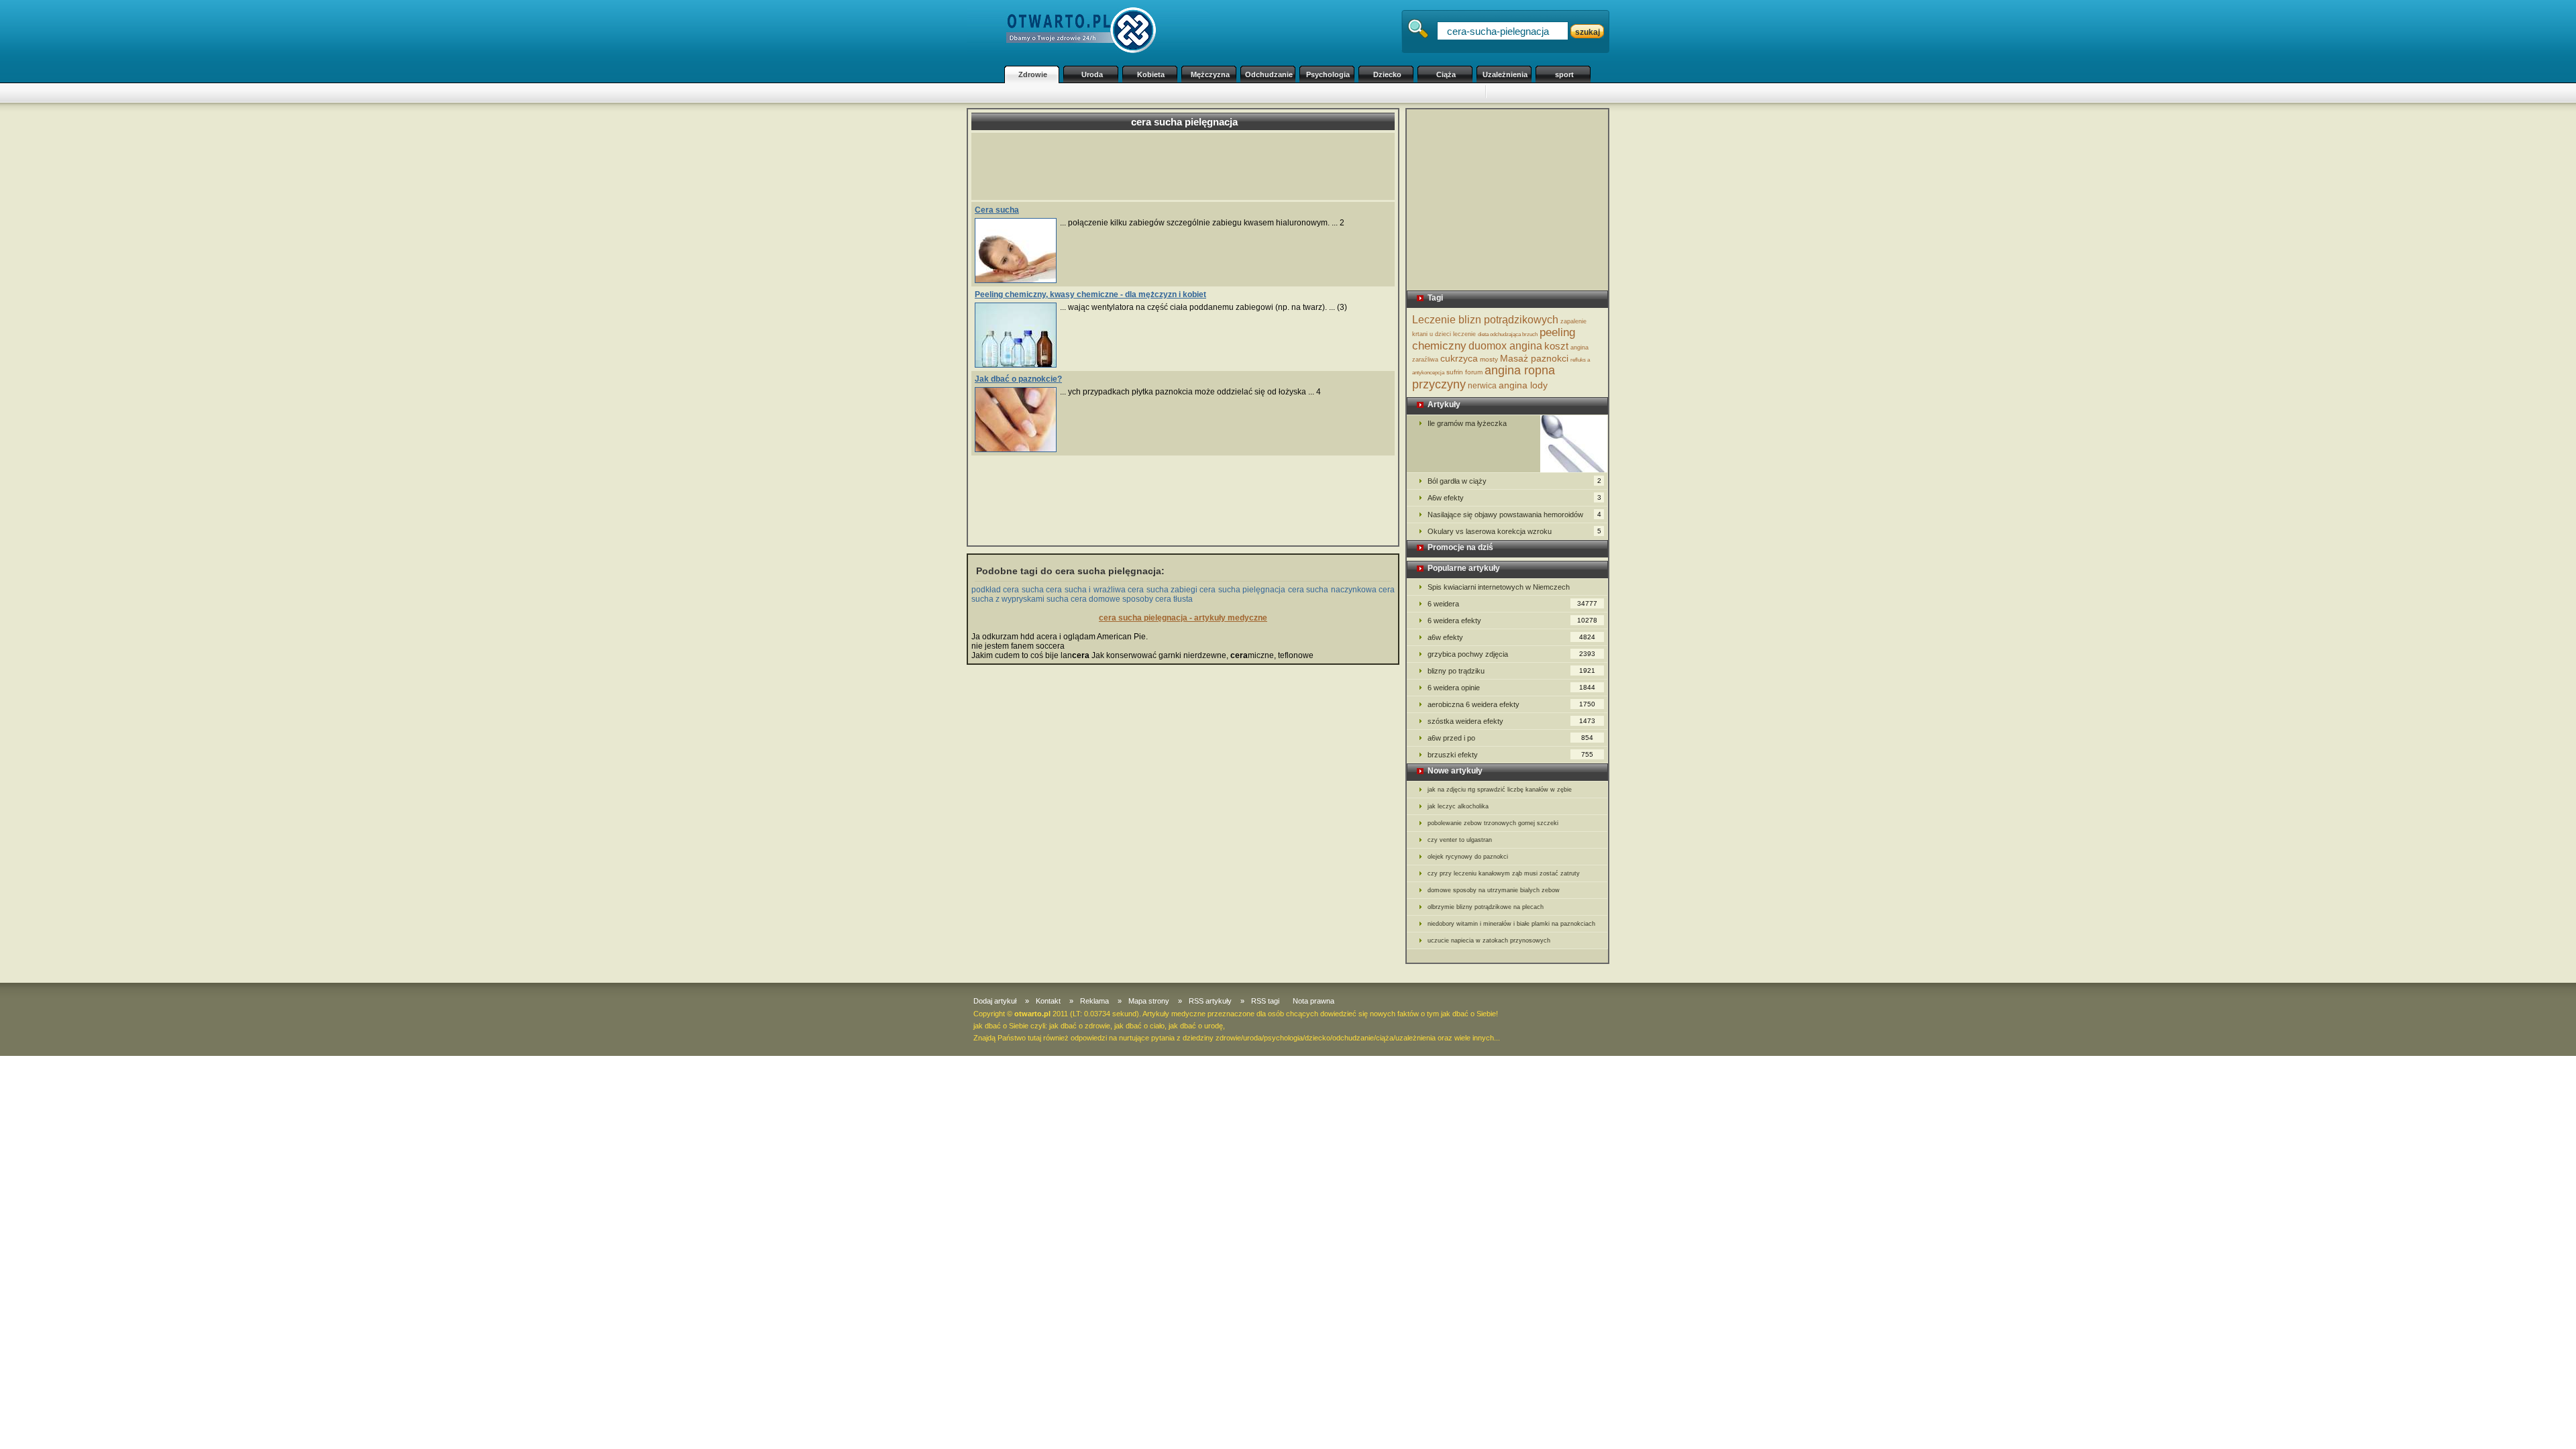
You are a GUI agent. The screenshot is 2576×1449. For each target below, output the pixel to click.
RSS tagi (1265, 1001)
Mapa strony (1149, 1001)
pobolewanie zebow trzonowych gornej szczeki (1493, 823)
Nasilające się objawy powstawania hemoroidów (1514, 515)
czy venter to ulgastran (1460, 840)
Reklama (1094, 1001)
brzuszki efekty (1510, 755)
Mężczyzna (1210, 74)
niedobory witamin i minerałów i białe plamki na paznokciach (1511, 924)
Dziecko (1387, 74)
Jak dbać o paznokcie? (1018, 379)
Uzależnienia (1505, 74)
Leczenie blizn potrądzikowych (1485, 320)
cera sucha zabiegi (1163, 590)
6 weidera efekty (1512, 621)
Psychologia (1328, 74)
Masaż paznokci (1534, 358)
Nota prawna (1313, 1001)
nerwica (1482, 386)
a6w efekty (1511, 637)
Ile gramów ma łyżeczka (1467, 423)
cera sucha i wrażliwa (1085, 590)
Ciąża (1446, 74)
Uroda (1092, 74)
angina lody (1523, 385)
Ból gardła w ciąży (1514, 481)
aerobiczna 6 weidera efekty (1511, 704)
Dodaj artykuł (995, 1001)
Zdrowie (1033, 74)
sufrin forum (1464, 372)
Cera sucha (997, 210)
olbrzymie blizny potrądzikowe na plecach (1486, 907)
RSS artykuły (1210, 1001)
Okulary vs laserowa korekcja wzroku (1514, 531)
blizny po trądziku (1511, 671)
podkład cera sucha (1008, 590)
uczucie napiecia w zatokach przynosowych (1489, 941)
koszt (1556, 346)
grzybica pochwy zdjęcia (1511, 654)
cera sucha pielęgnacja (1242, 590)
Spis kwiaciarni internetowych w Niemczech (1499, 587)
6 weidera (1512, 604)
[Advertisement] (1241, 93)
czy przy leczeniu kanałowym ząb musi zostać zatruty (1504, 873)
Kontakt (1048, 1001)
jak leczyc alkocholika (1458, 806)
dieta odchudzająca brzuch (1508, 334)
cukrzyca (1459, 358)
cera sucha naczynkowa (1332, 590)
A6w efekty (1514, 498)
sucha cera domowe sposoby (1100, 599)
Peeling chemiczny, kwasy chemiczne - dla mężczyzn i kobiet (1090, 294)
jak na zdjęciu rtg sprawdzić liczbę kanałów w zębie (1500, 790)
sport (1564, 74)
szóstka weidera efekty (1511, 721)
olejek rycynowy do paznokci (1468, 857)
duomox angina (1505, 346)
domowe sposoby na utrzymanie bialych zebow (1494, 890)
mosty (1489, 359)
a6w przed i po (1510, 738)
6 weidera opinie (1511, 688)
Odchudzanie (1269, 74)
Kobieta (1151, 74)
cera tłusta (1174, 599)
